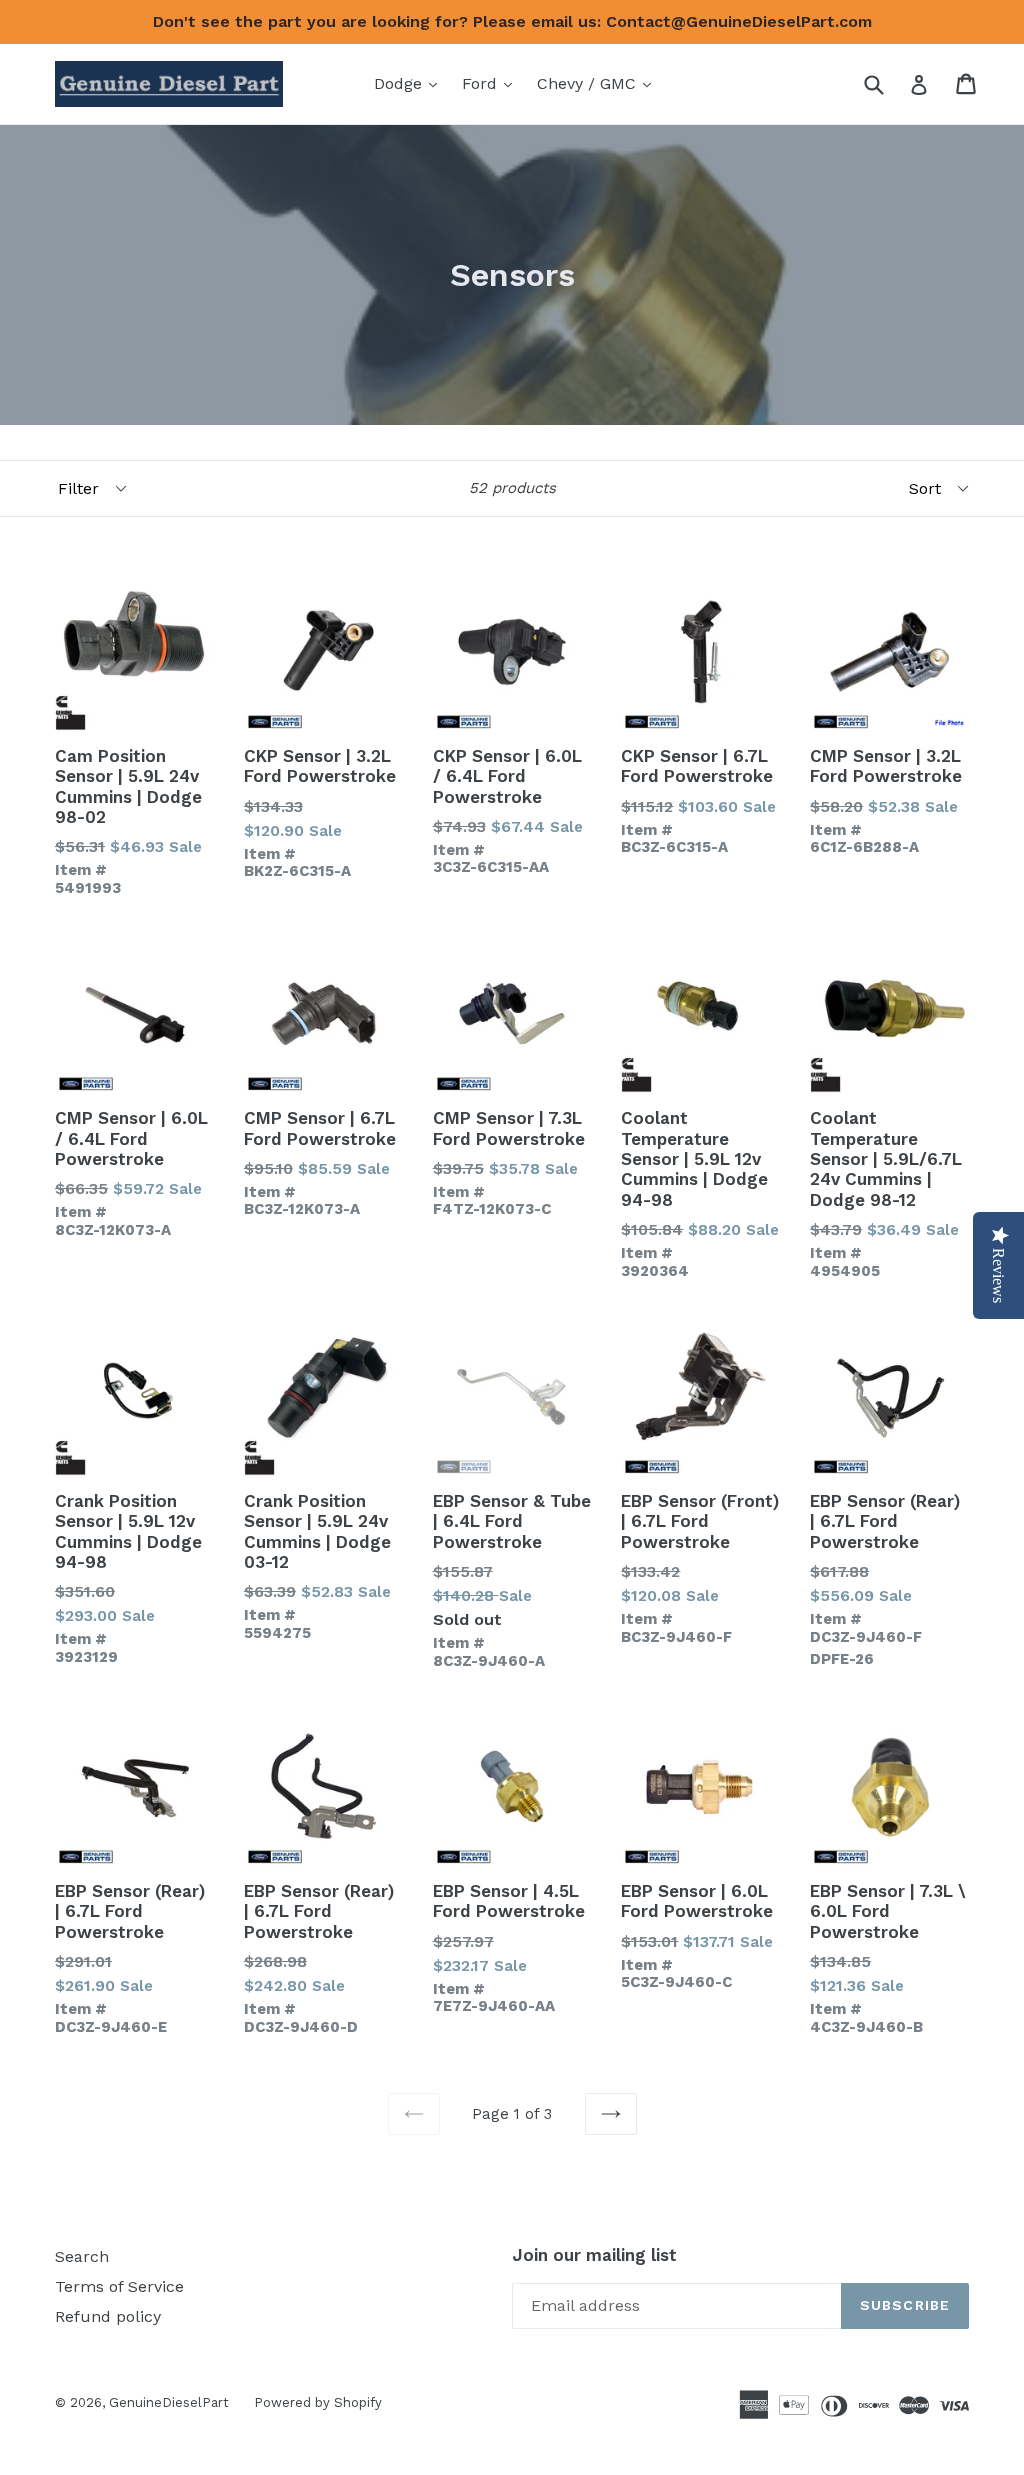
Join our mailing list (594, 2255)
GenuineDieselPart (169, 2402)
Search (82, 2256)
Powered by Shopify (318, 2402)
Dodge (410, 83)
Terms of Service (119, 2286)
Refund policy (108, 2316)
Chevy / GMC (599, 83)
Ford (492, 83)
